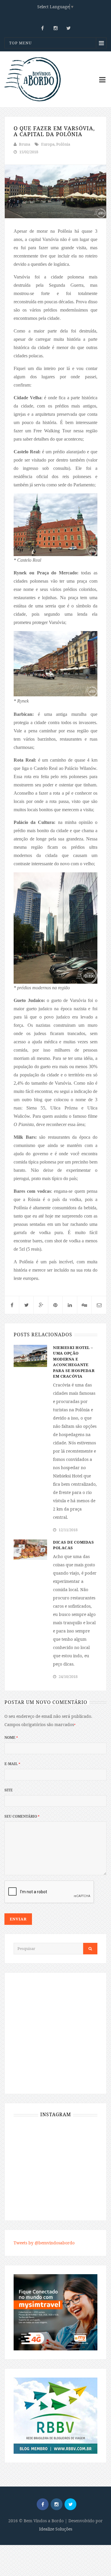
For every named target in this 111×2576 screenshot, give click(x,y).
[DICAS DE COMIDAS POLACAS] (30, 1549)
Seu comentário (22, 1816)
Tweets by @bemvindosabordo (44, 2243)
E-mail (12, 1764)
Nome (11, 1737)
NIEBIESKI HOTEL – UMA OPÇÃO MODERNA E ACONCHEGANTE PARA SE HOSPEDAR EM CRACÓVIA (74, 1362)
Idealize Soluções (56, 2529)
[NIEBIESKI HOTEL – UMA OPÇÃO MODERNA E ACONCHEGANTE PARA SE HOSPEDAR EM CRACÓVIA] (30, 1355)
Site (9, 1790)
